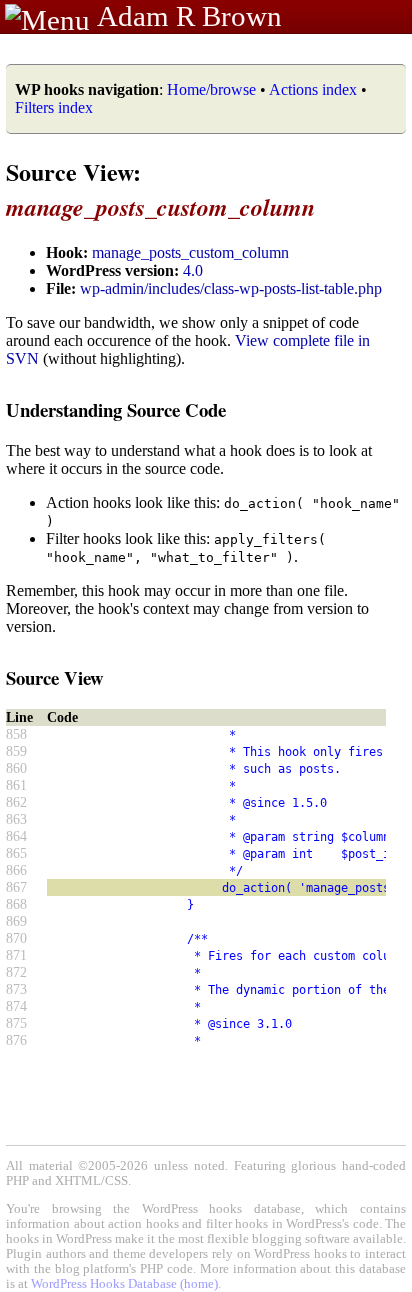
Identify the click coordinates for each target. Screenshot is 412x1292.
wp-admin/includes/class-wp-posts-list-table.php (231, 288)
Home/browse (211, 89)
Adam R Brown (189, 16)
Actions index (313, 89)
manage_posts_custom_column (190, 252)
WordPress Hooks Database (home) (124, 1284)
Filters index (54, 107)
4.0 (193, 270)
